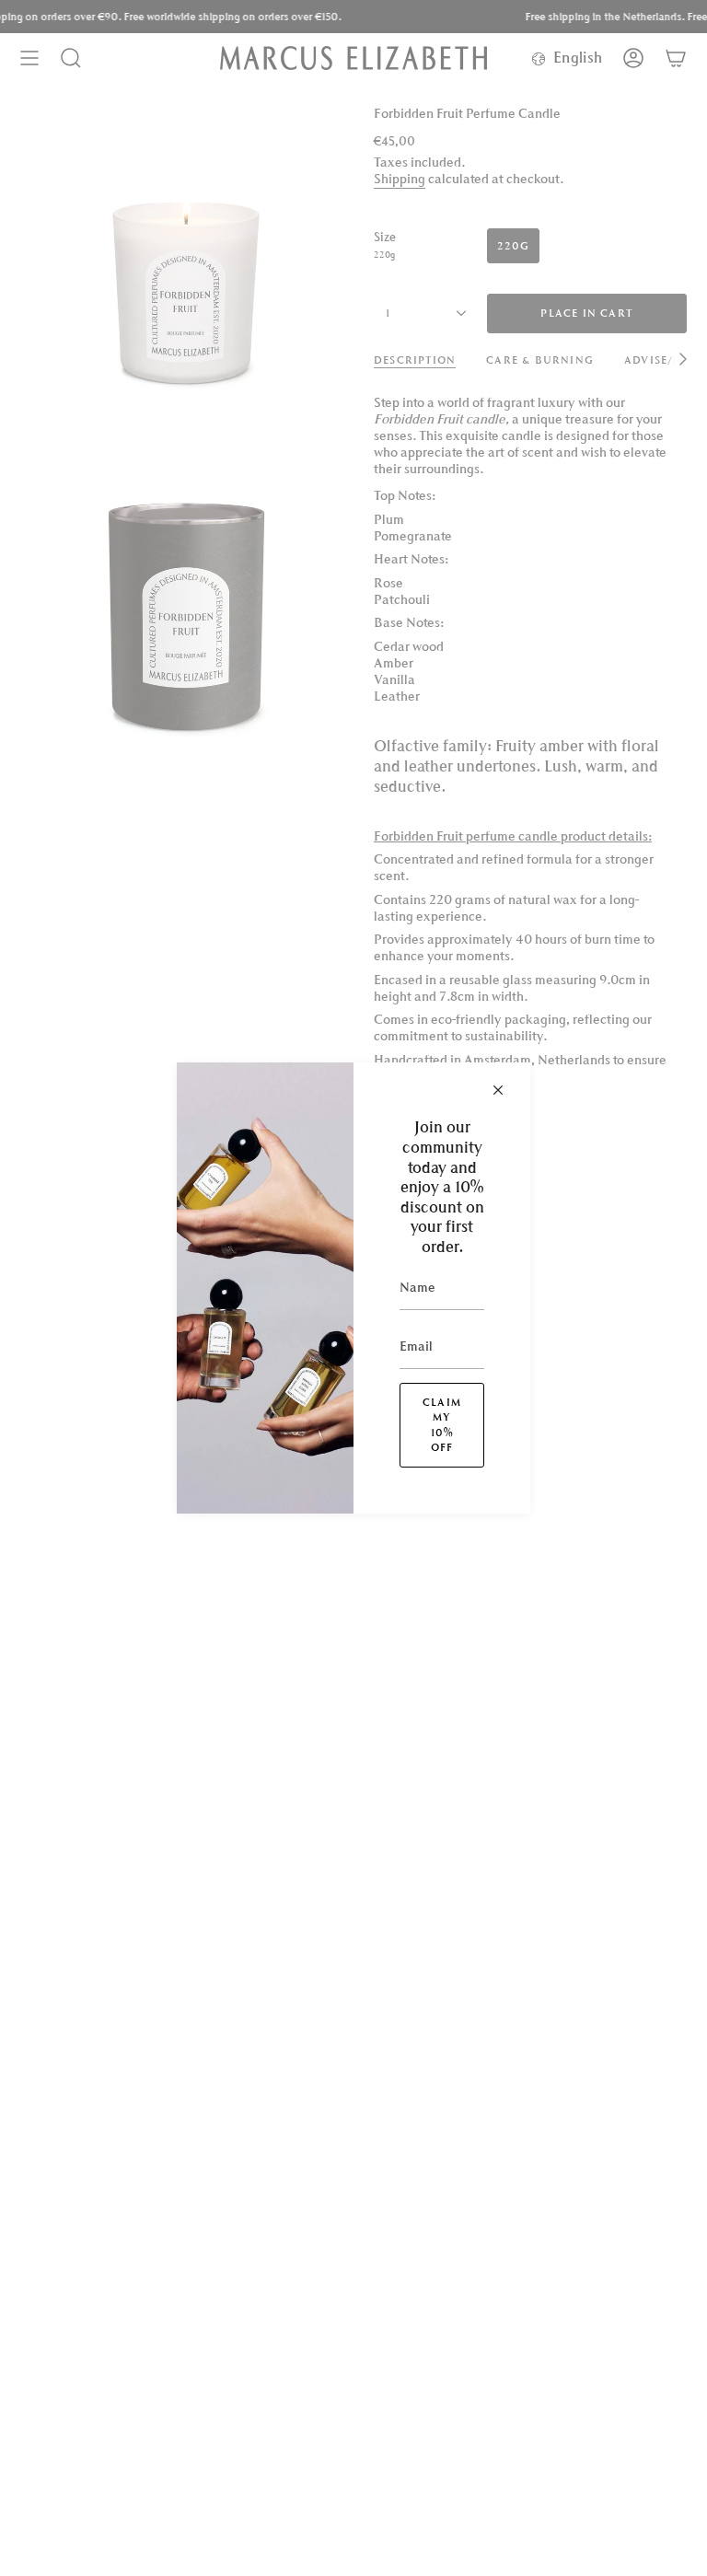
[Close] (498, 1090)
